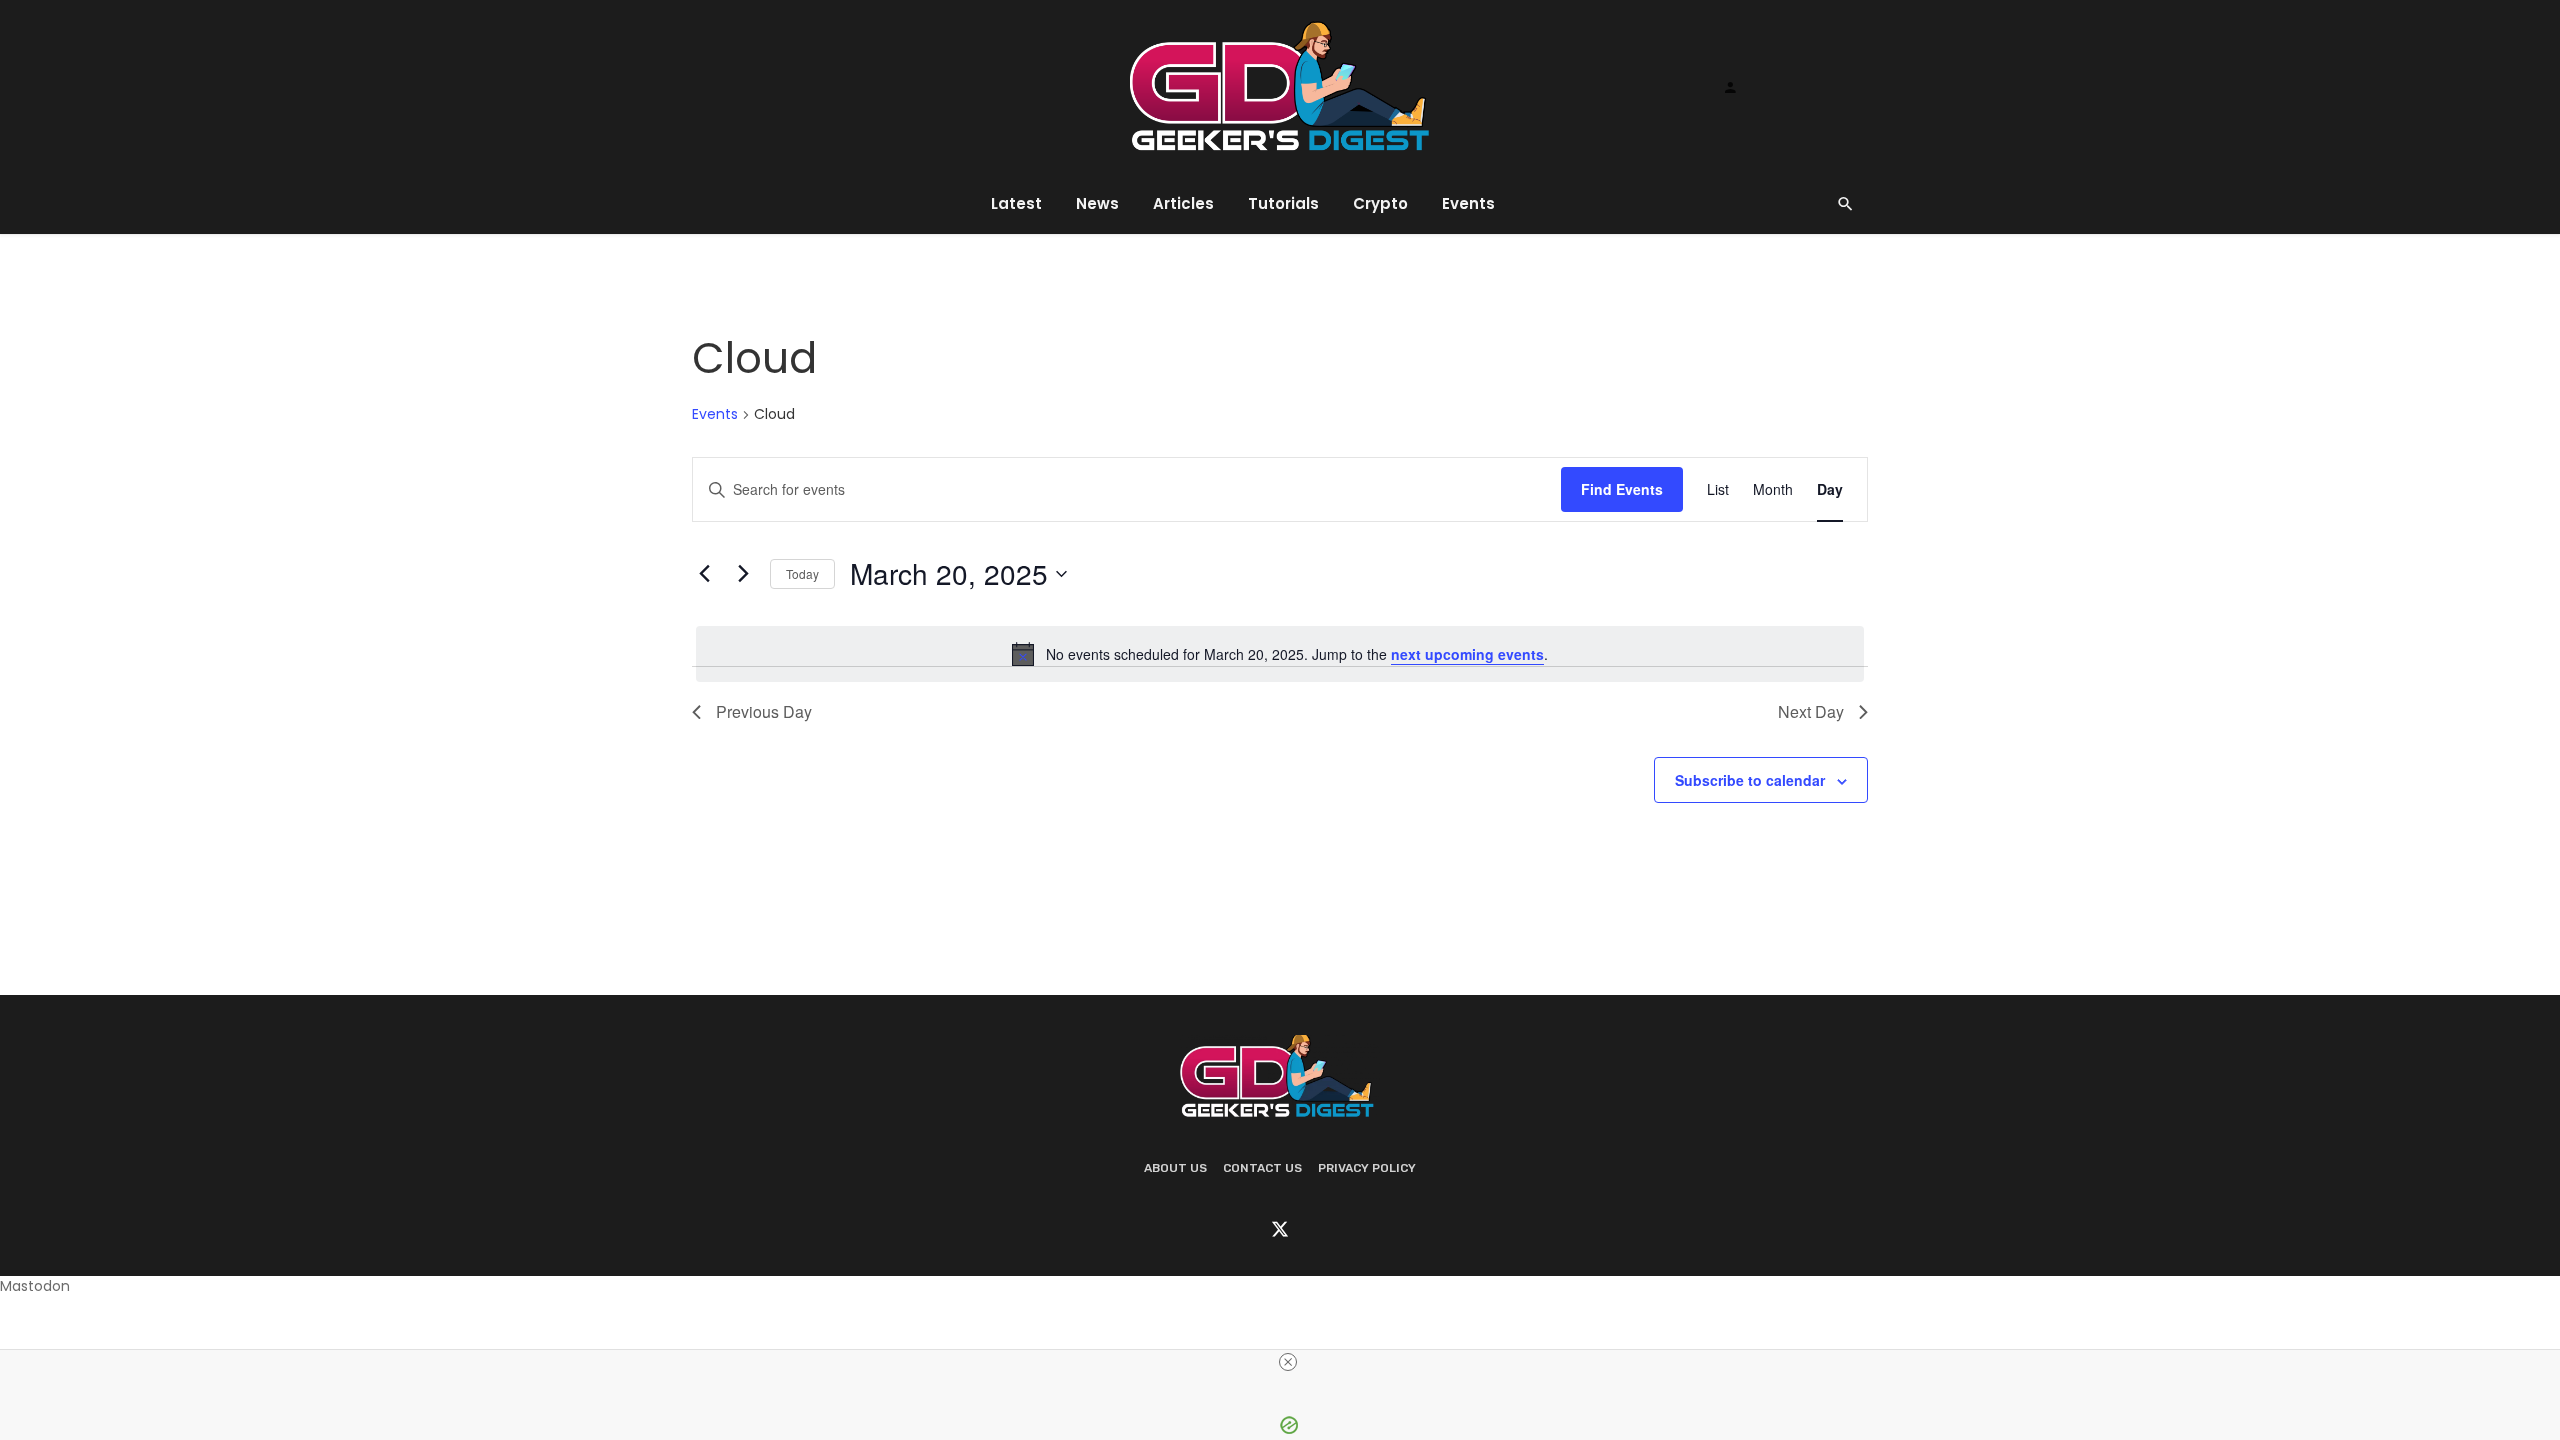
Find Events (1622, 489)
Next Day (1811, 711)
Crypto (1380, 203)
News (1097, 203)
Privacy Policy (1367, 1168)
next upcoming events (1467, 654)
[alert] (1280, 654)
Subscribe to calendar (1750, 780)
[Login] (1730, 87)
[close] (1288, 1362)
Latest (1016, 203)
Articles (1183, 203)
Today (802, 573)
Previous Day (764, 711)
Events (1468, 203)
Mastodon (35, 1286)
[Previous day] (704, 574)
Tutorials (1283, 203)
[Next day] (743, 574)
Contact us (1262, 1168)
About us (1175, 1168)
